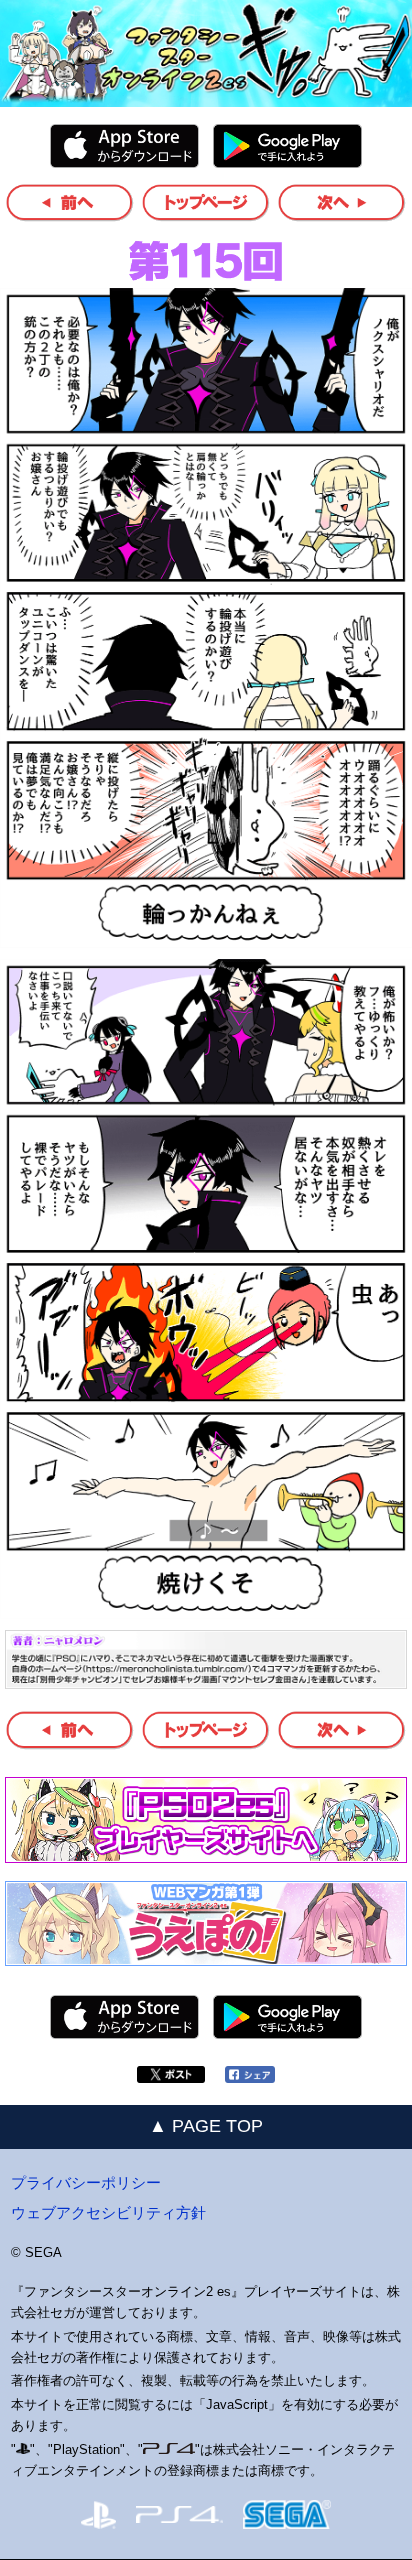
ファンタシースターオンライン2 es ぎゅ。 (206, 53)
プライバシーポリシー (86, 2182)
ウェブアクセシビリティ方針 (108, 2212)
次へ (342, 203)
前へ (69, 203)
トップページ (206, 203)
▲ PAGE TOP (206, 2126)
